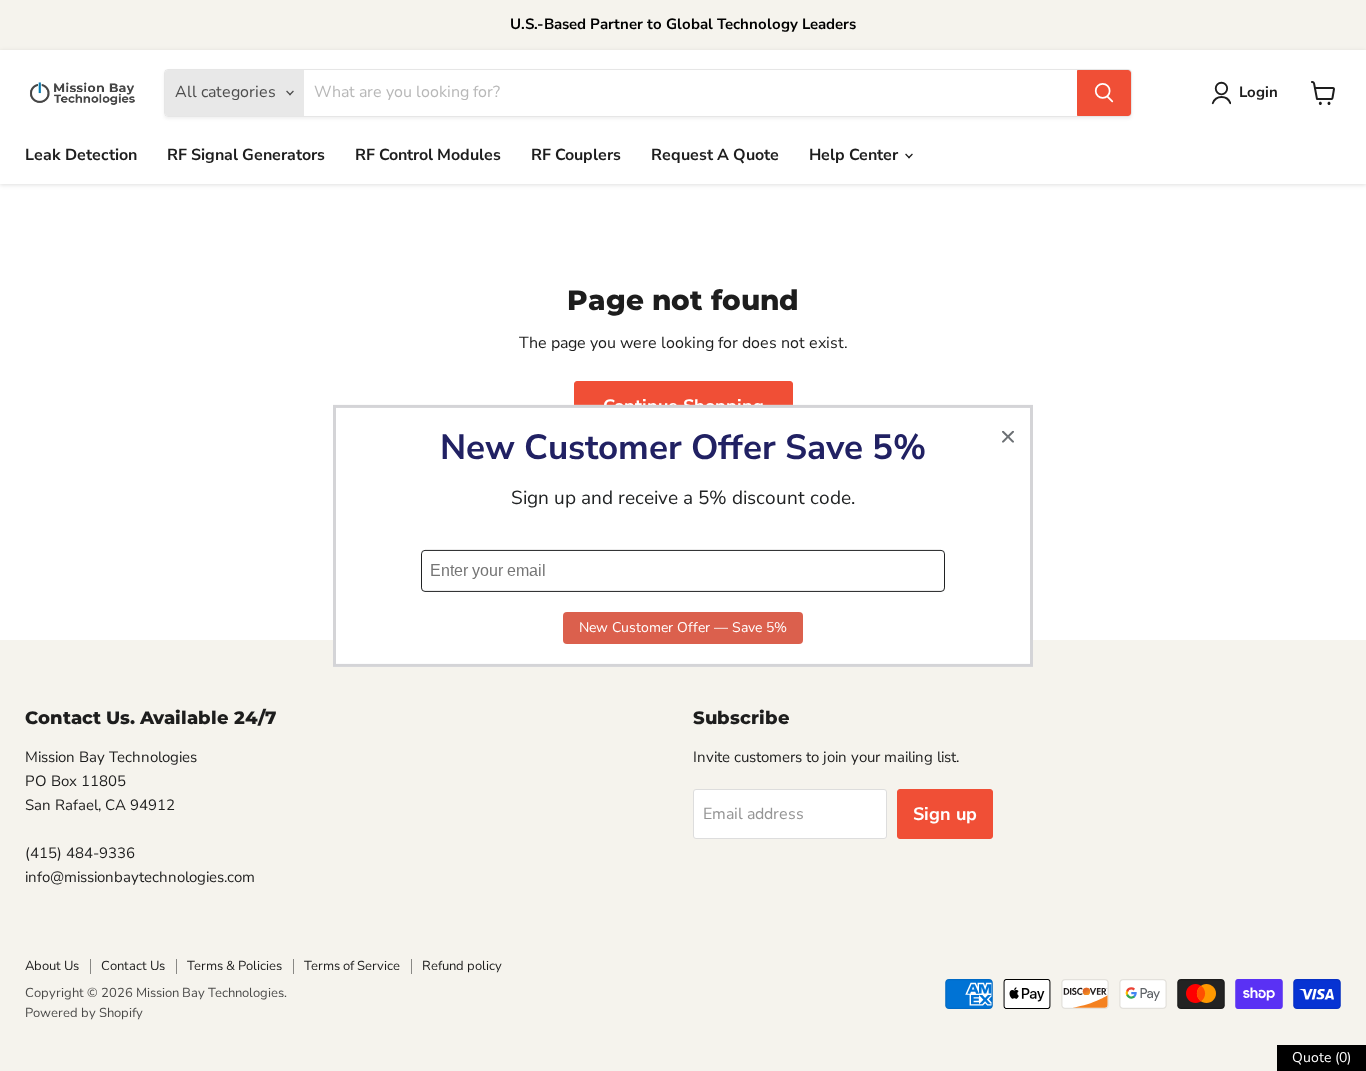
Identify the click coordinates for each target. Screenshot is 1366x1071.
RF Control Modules (428, 155)
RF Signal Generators (246, 155)
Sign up (945, 814)
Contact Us (133, 966)
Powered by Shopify (84, 1013)
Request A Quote (715, 155)
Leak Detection (81, 155)
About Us (52, 966)
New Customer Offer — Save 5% (683, 627)
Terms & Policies (234, 966)
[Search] (1104, 93)
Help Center (855, 155)
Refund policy (462, 966)
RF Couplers (576, 155)
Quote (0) (1321, 1057)
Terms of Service (352, 966)
